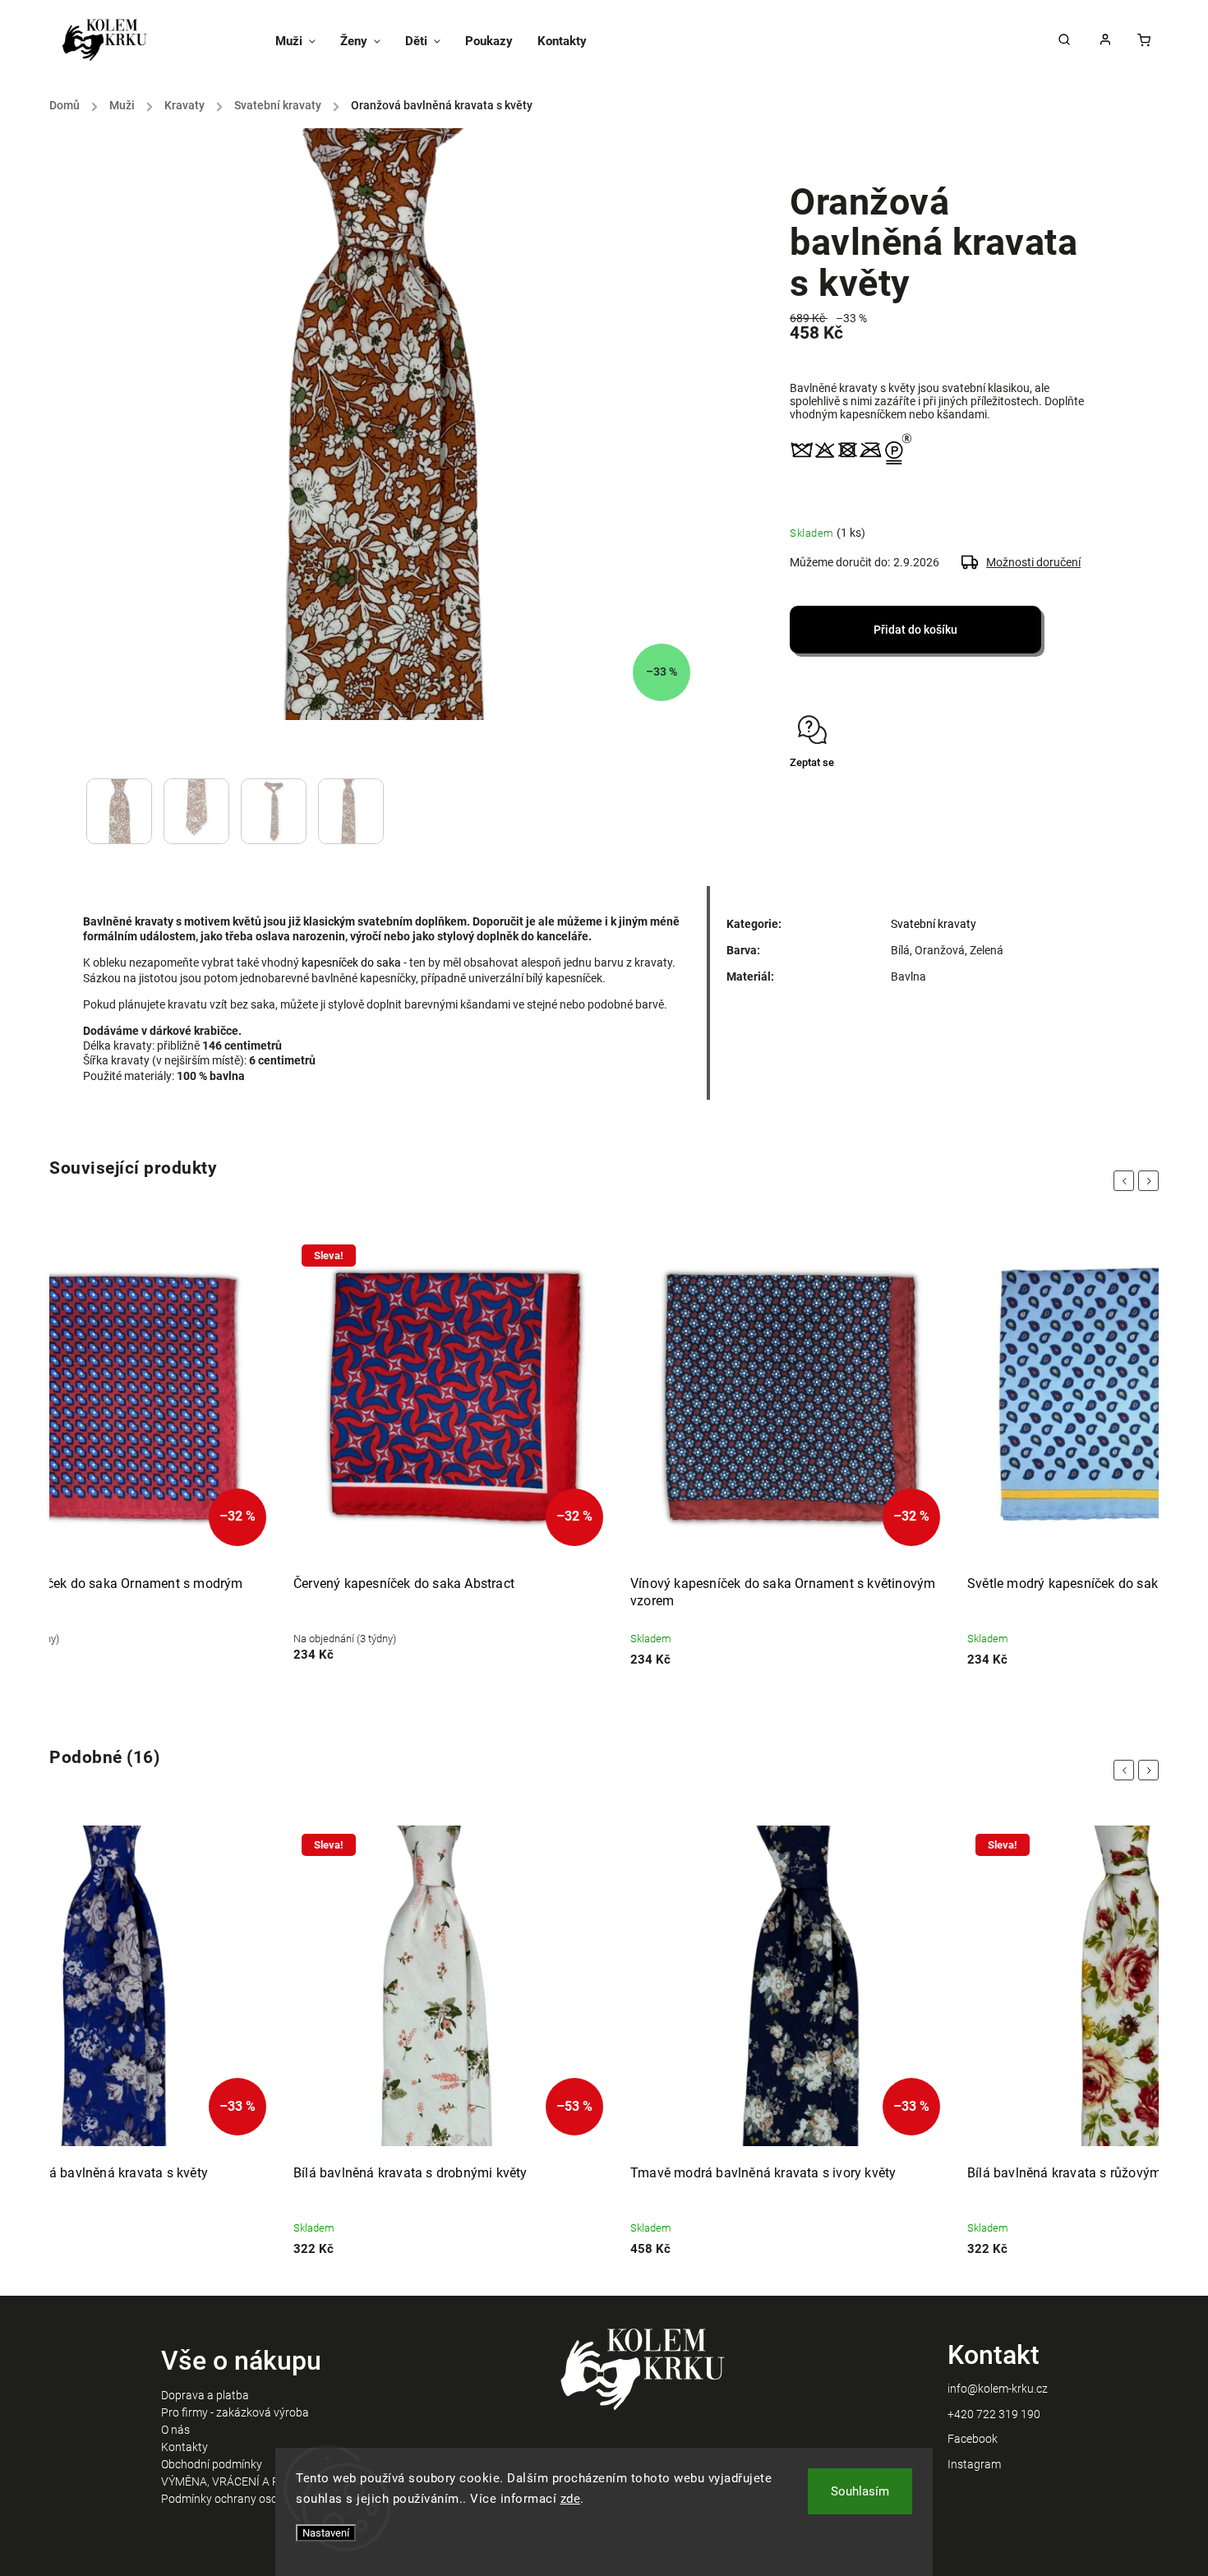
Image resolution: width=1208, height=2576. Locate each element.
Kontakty (184, 2447)
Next (1151, 1181)
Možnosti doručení (1033, 562)
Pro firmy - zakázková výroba (235, 2412)
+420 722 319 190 (994, 2414)
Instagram (974, 2464)
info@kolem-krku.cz (998, 2389)
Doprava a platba (205, 2395)
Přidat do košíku (915, 630)
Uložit (829, 794)
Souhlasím (860, 2491)
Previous (1127, 1181)
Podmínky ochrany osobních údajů (249, 2499)
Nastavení (326, 2533)
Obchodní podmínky (212, 2464)
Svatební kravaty (934, 924)
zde (571, 2499)
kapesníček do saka (351, 963)
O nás (175, 2430)
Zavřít (1042, 808)
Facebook (973, 2439)
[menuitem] (302, 41)
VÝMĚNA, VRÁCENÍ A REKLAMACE (249, 2481)
